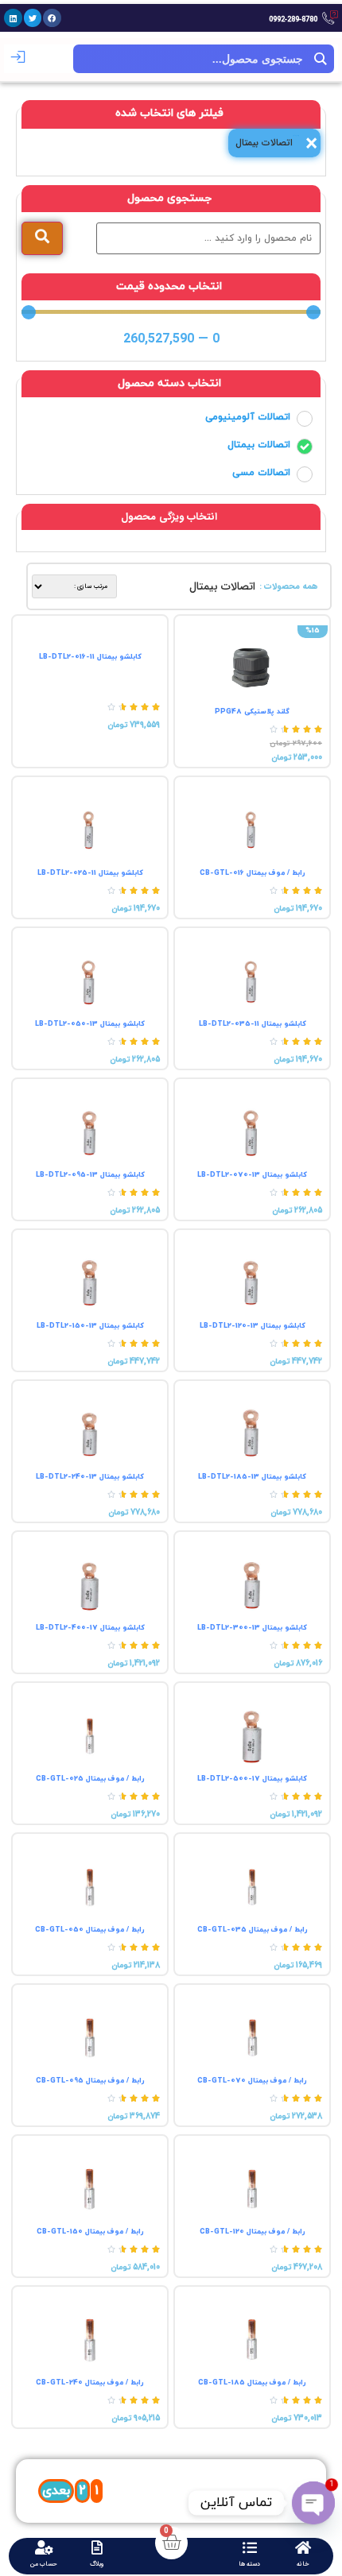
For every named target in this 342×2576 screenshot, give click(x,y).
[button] (52, 18)
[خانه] (303, 2547)
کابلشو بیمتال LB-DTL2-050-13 (90, 1024)
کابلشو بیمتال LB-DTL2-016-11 (90, 657)
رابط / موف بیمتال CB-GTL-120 (253, 2232)
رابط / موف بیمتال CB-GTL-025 (90, 1779)
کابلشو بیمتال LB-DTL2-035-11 (253, 1024)
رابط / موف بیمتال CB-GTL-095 (90, 2081)
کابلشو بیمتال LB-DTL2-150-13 (90, 1326)
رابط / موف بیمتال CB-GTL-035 (253, 1930)
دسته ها (249, 2564)
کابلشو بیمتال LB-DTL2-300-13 (252, 1628)
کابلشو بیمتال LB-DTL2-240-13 (90, 1477)
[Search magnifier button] (320, 59)
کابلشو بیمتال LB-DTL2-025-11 (90, 873)
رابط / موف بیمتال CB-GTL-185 (252, 2383)
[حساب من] (44, 2547)
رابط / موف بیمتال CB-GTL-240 (90, 2383)
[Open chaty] (313, 2503)
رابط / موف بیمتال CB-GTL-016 (253, 873)
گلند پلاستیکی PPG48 (252, 712)
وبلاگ (97, 2564)
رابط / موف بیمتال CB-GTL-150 (90, 2232)
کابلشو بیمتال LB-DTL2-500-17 (252, 1779)
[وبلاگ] (97, 2547)
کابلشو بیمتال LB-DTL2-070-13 (252, 1175)
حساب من (44, 2564)
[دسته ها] (250, 2547)
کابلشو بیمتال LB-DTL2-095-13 (90, 1175)
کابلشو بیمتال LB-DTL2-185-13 (252, 1477)
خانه (303, 2564)
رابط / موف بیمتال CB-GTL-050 (90, 1930)
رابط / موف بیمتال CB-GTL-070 (252, 2081)
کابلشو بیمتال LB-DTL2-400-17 (90, 1628)
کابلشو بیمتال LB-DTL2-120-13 (253, 1326)
